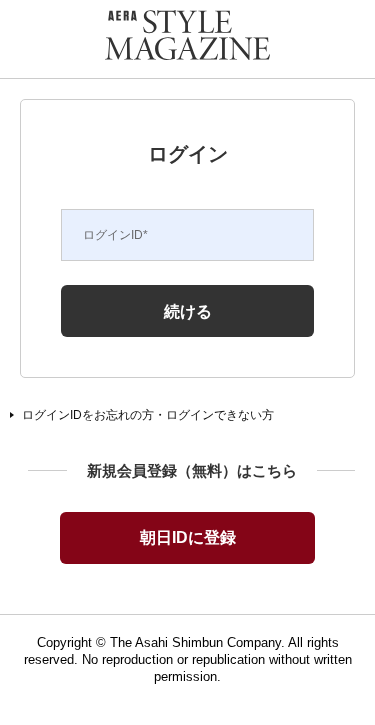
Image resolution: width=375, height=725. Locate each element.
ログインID (115, 235)
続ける (188, 311)
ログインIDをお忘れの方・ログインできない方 (148, 415)
